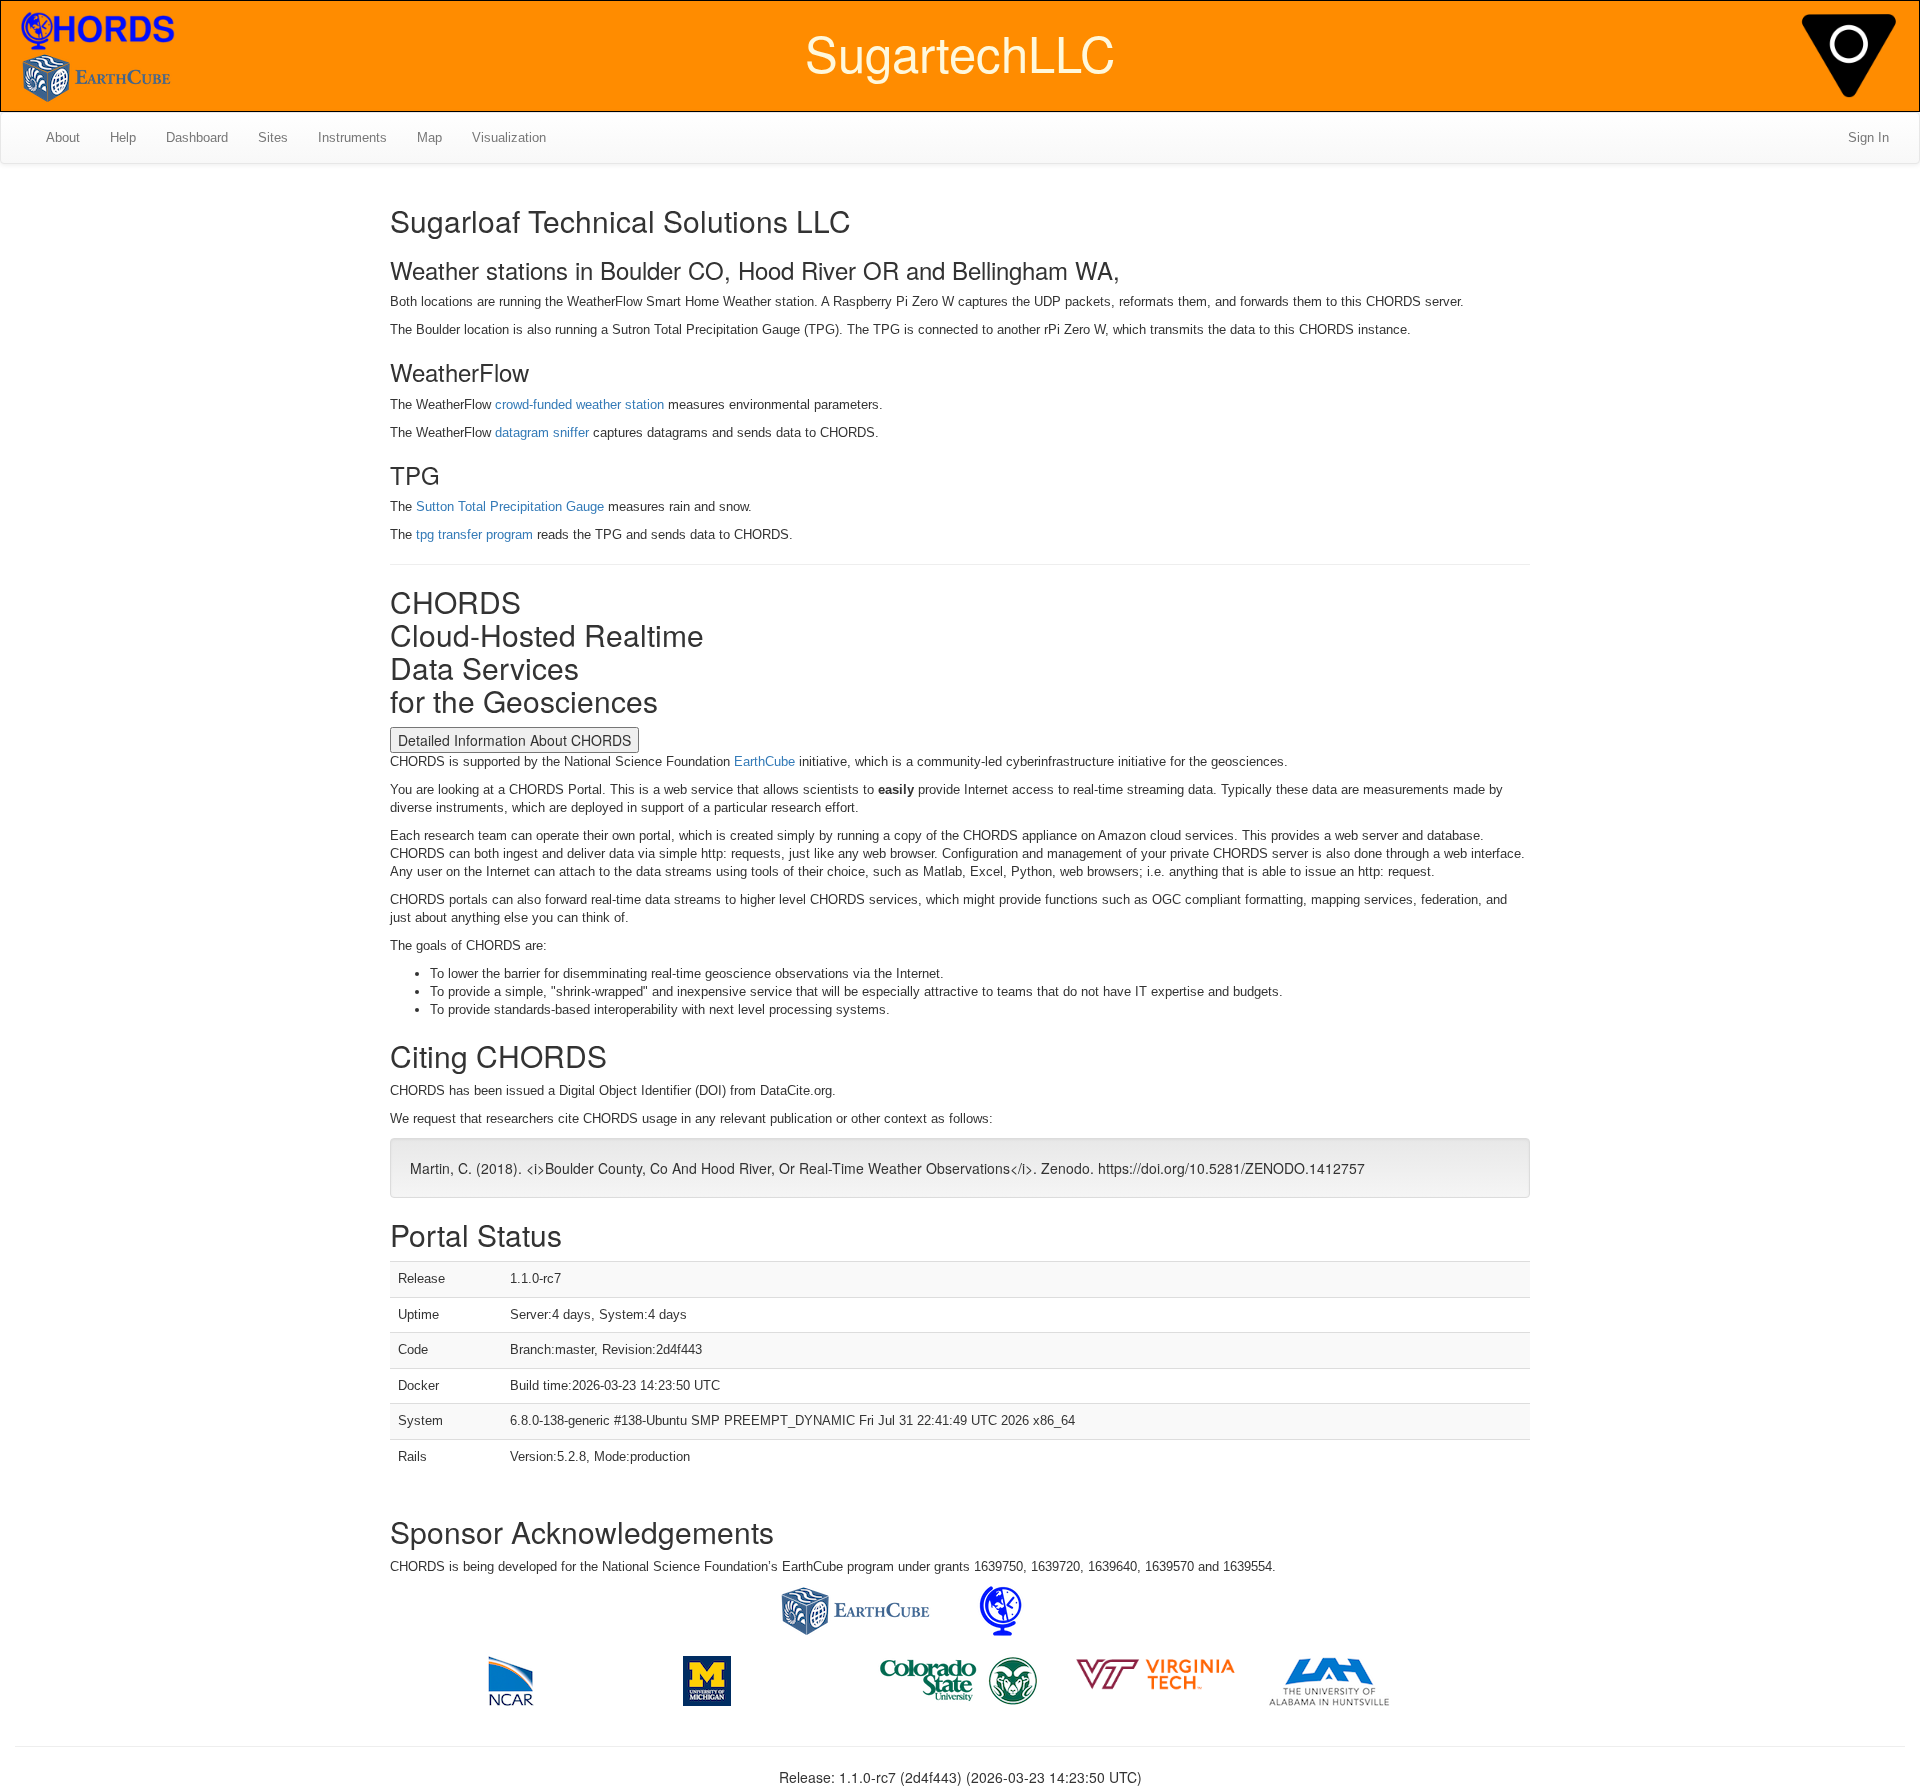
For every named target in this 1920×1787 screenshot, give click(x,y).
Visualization (509, 137)
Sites (273, 137)
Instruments (352, 137)
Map (429, 137)
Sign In (1868, 137)
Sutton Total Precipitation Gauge (510, 506)
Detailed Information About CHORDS (514, 740)
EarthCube (764, 761)
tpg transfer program (474, 534)
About (63, 137)
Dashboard (197, 137)
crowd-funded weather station (579, 404)
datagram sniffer (542, 432)
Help (123, 137)
